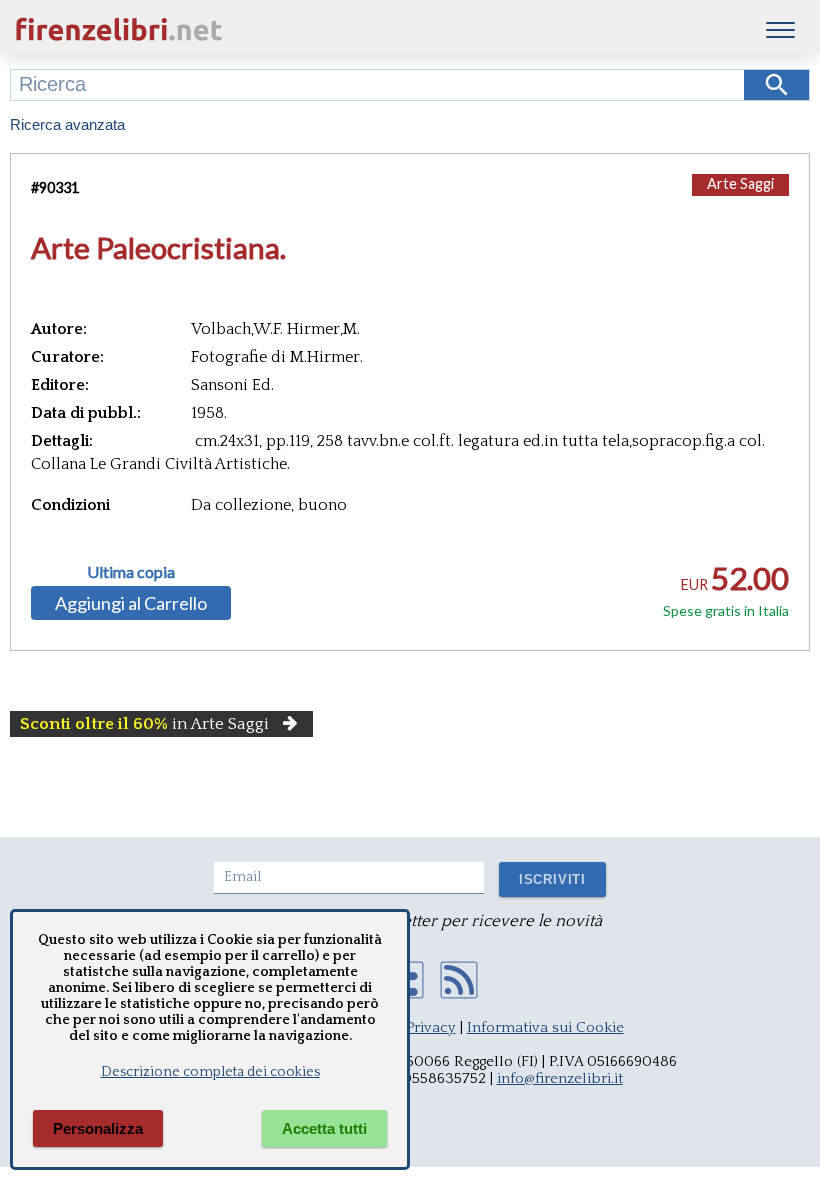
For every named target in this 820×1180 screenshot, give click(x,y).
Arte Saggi (740, 183)
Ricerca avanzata (67, 124)
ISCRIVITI (552, 879)
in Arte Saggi (144, 724)
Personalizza (98, 1128)
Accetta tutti (324, 1128)
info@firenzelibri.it (560, 1078)
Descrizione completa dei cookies (210, 1072)
